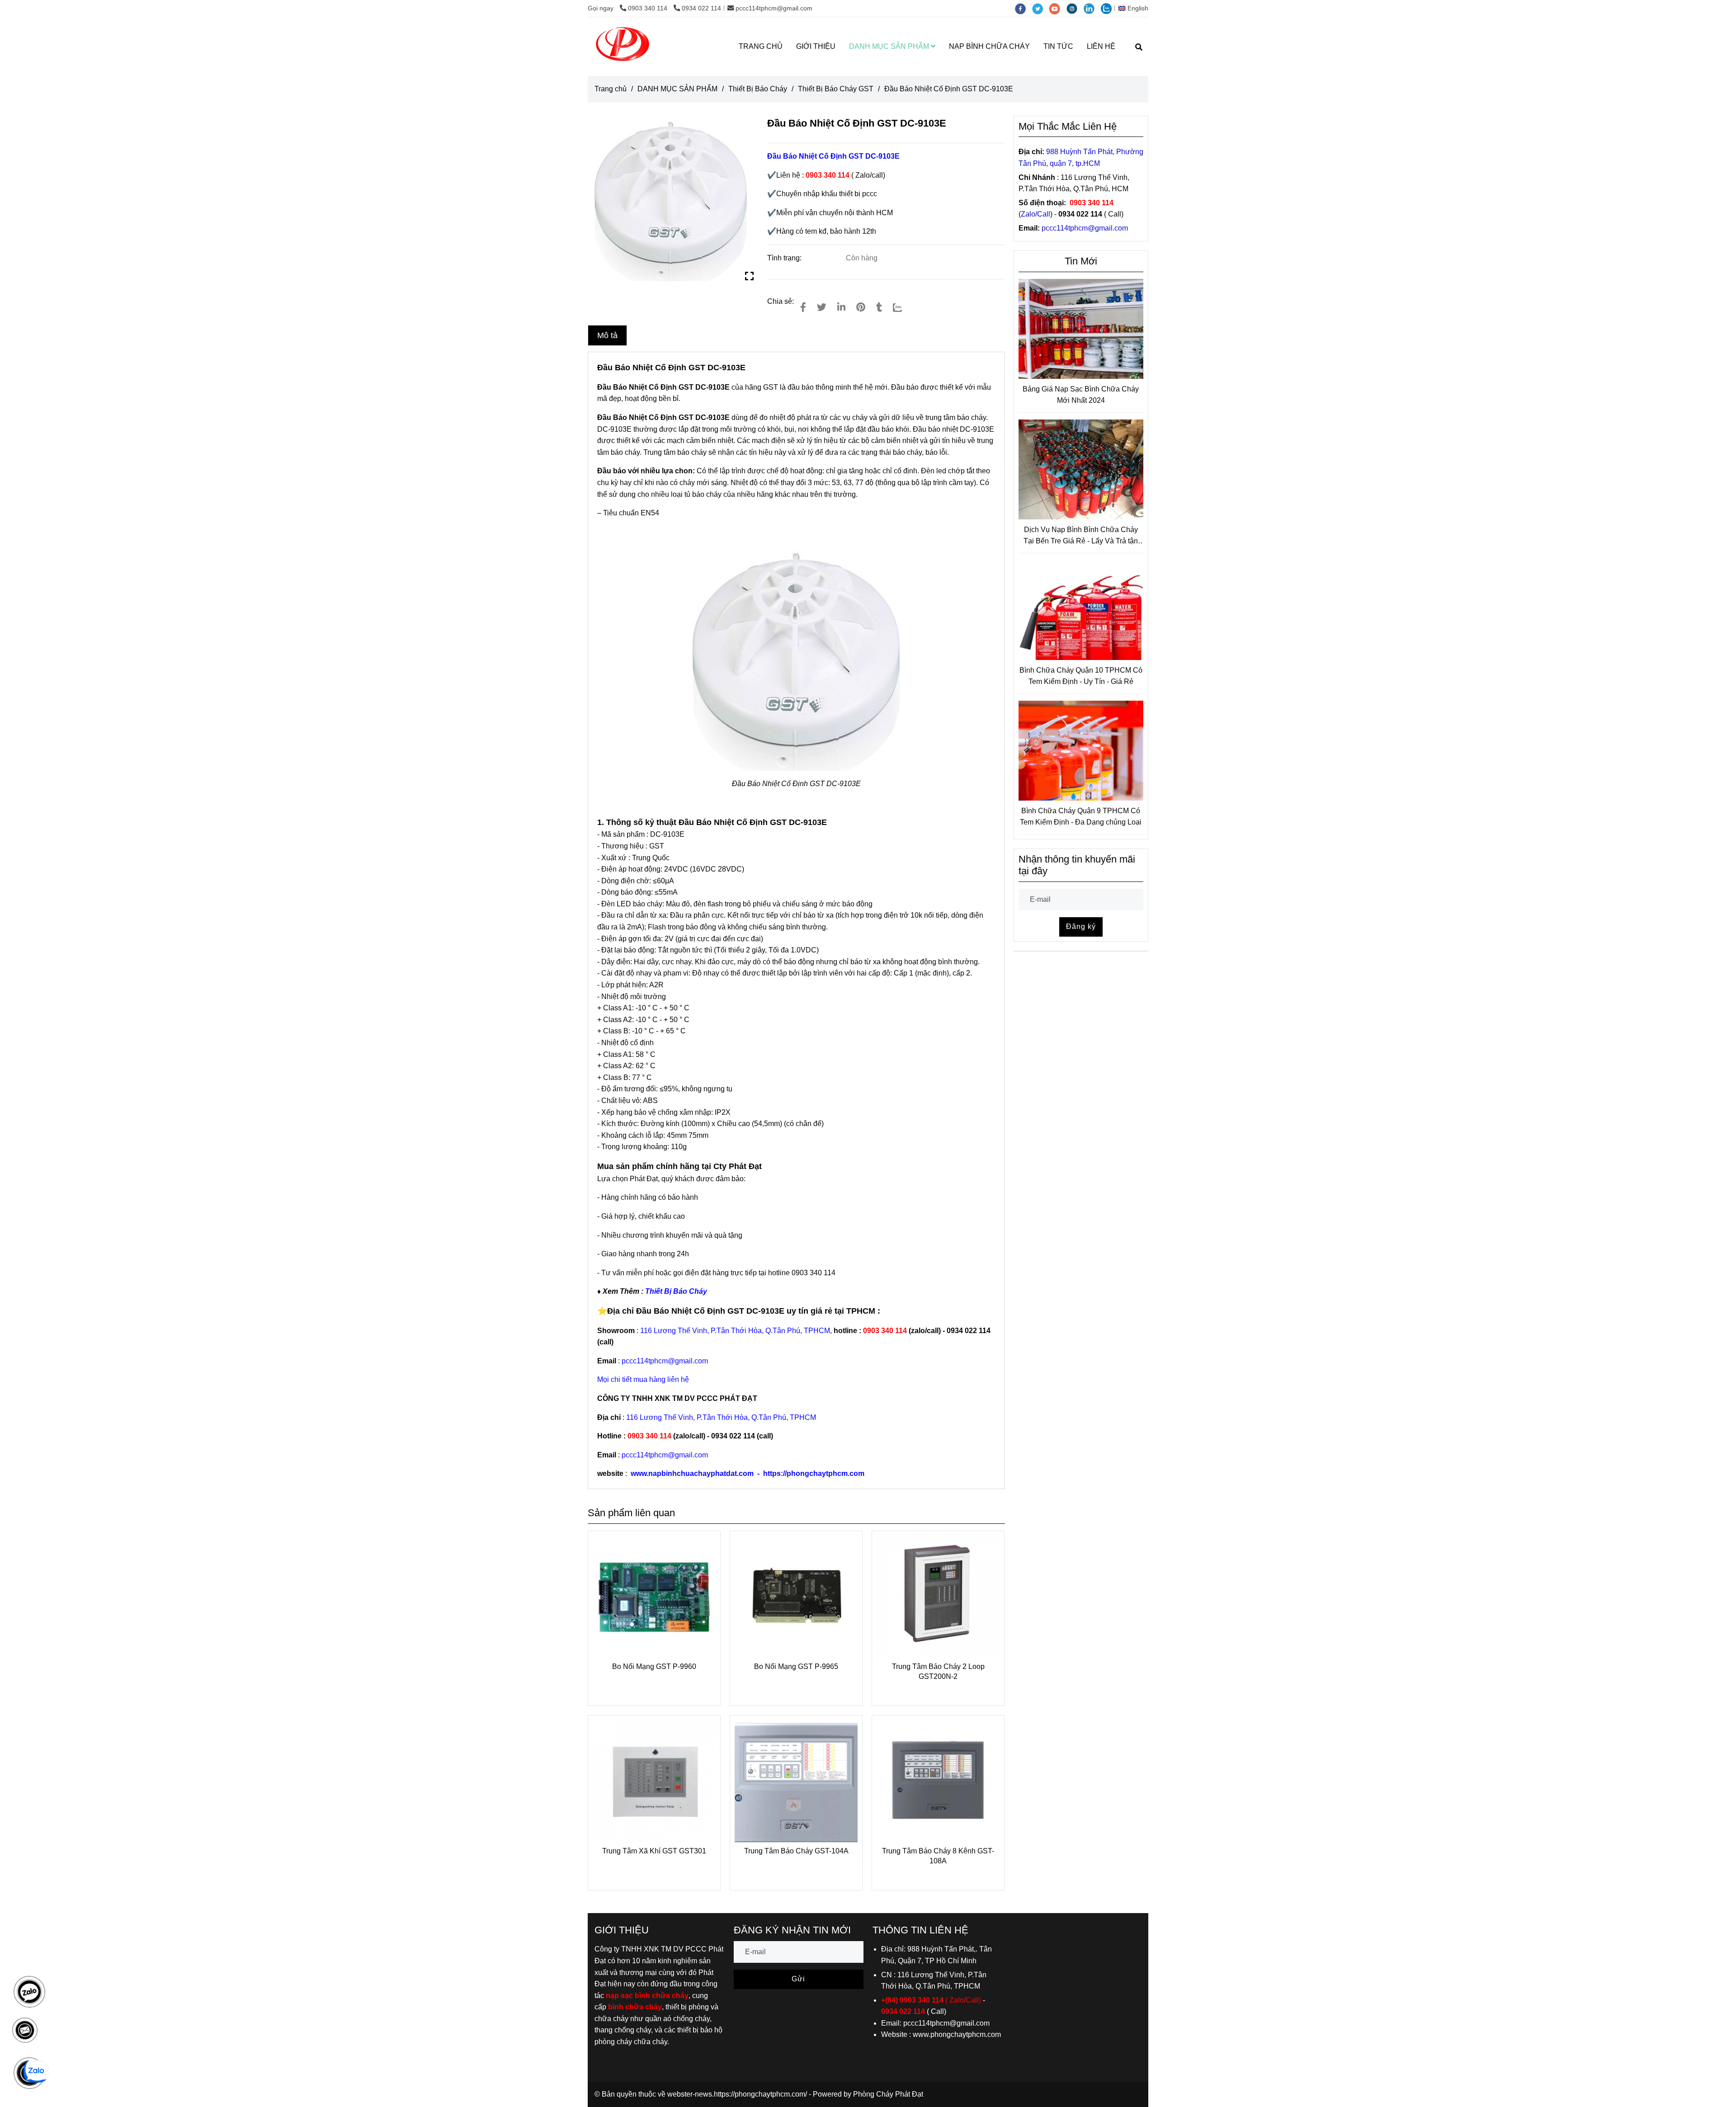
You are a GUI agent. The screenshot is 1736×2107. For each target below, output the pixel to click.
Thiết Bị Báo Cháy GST (836, 89)
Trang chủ (611, 89)
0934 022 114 (701, 8)
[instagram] (1075, 8)
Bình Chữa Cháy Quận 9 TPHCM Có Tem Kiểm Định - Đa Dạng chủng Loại (1081, 817)
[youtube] (1058, 8)
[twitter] (1041, 8)
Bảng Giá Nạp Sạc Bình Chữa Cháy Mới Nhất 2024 (1081, 395)
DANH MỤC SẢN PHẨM (890, 46)
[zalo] (1109, 8)
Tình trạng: (785, 258)
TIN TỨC (1058, 46)
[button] (1135, 8)
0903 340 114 (649, 8)
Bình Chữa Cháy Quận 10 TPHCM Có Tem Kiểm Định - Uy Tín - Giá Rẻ (1081, 676)
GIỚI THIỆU (816, 46)
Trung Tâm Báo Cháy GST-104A (796, 1851)
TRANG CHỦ (761, 46)
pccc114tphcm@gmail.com (774, 8)
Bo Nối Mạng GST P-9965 (796, 1666)
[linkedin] (1092, 8)
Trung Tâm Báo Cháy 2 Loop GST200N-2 (938, 1671)
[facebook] (1024, 8)
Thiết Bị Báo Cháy (758, 89)
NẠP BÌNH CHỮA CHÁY (989, 46)
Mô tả (607, 335)
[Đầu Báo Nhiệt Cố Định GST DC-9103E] (623, 47)
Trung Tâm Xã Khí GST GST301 (654, 1851)
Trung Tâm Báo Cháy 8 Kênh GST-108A (938, 1856)
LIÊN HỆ (1101, 46)
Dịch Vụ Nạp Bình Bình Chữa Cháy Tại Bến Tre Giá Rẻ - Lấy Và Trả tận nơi (1081, 536)
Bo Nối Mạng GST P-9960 (654, 1666)
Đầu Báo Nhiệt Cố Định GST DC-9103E (762, 822)
